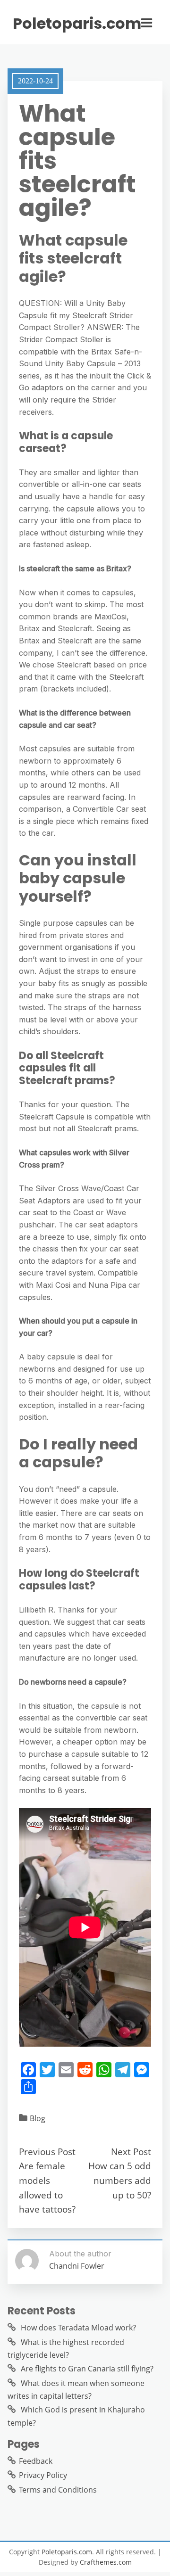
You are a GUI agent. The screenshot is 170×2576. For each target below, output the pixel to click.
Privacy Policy (43, 2475)
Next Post (131, 2152)
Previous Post (47, 2152)
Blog (38, 2118)
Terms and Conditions (58, 2490)
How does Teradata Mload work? (78, 2328)
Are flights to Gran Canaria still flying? (87, 2369)
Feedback (36, 2461)
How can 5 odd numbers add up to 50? (120, 2180)
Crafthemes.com (106, 2562)
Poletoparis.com (77, 24)
